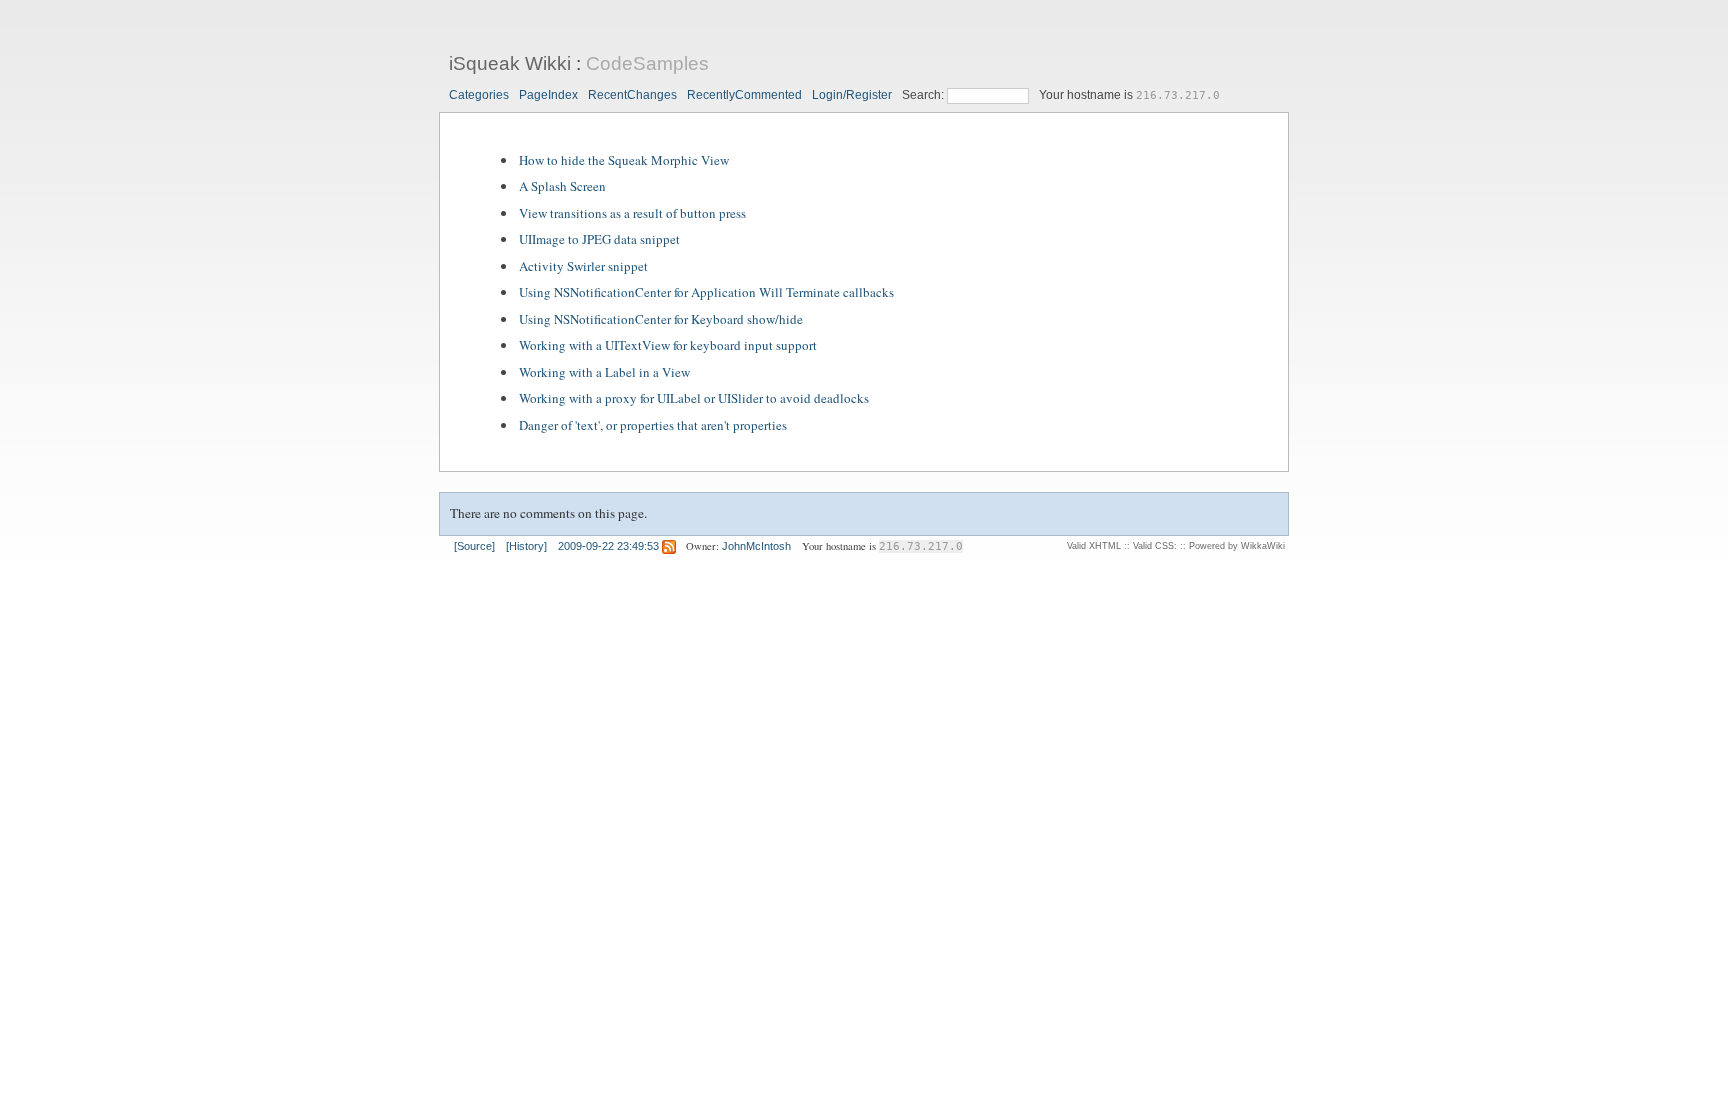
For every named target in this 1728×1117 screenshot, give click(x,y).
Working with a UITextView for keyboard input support (668, 345)
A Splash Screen (562, 186)
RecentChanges (632, 95)
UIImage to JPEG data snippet (599, 239)
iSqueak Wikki (510, 63)
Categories (479, 95)
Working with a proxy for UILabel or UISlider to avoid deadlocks (694, 398)
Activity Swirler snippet (583, 266)
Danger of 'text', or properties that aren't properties (653, 425)
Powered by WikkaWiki (1237, 546)
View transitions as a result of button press (632, 213)
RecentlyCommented (744, 95)
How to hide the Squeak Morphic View (624, 160)
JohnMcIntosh (756, 546)
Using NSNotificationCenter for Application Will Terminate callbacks (706, 292)
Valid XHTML (1094, 546)
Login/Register (852, 95)
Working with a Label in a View (604, 372)
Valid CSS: (1155, 546)
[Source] (474, 546)
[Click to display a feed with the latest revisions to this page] (669, 546)
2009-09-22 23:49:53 (608, 546)
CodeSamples (647, 63)
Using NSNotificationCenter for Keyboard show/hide (661, 319)
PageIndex (548, 95)
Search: (924, 95)
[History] (526, 546)
